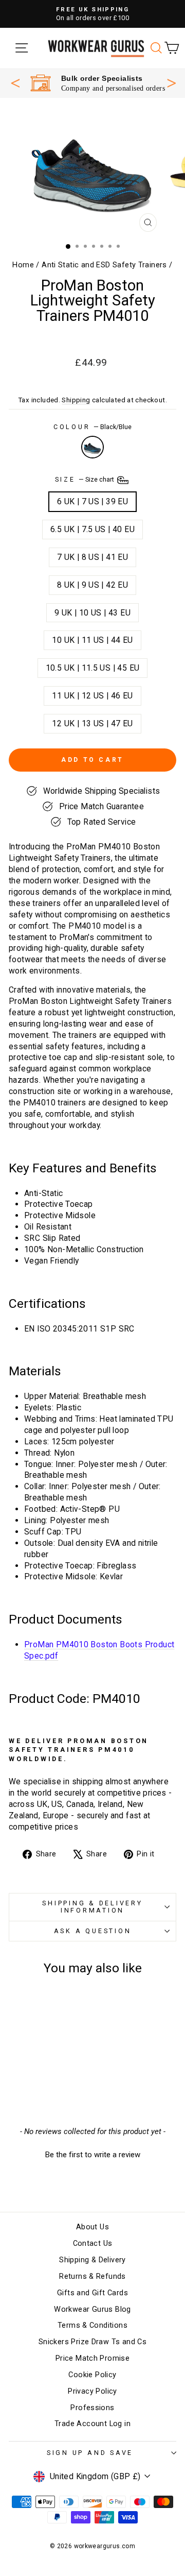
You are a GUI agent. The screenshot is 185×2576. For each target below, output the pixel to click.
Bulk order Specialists (102, 78)
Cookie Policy (92, 2375)
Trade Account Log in (92, 2424)
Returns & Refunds (92, 2276)
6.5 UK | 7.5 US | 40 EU (92, 529)
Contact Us (93, 2244)
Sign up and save (90, 2453)
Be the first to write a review (93, 2155)
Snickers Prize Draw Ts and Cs (92, 2342)
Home (23, 265)
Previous (15, 83)
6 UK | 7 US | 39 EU (92, 501)
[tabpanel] (98, 83)
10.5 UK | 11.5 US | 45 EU (93, 668)
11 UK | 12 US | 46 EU (92, 696)
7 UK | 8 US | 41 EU (92, 557)
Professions (92, 2408)
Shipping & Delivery (92, 2260)
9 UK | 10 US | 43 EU (92, 613)
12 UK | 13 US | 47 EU (92, 723)
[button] (92, 2154)
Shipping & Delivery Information (92, 1907)
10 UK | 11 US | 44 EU (92, 640)
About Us (92, 2227)
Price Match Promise (92, 2358)
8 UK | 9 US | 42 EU (92, 585)
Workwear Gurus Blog (92, 2309)
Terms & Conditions (92, 2325)
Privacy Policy (92, 2391)
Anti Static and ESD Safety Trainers (104, 265)
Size (86, 480)
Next (172, 82)
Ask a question (93, 1931)
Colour (92, 427)
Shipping (76, 400)
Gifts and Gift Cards (92, 2293)
